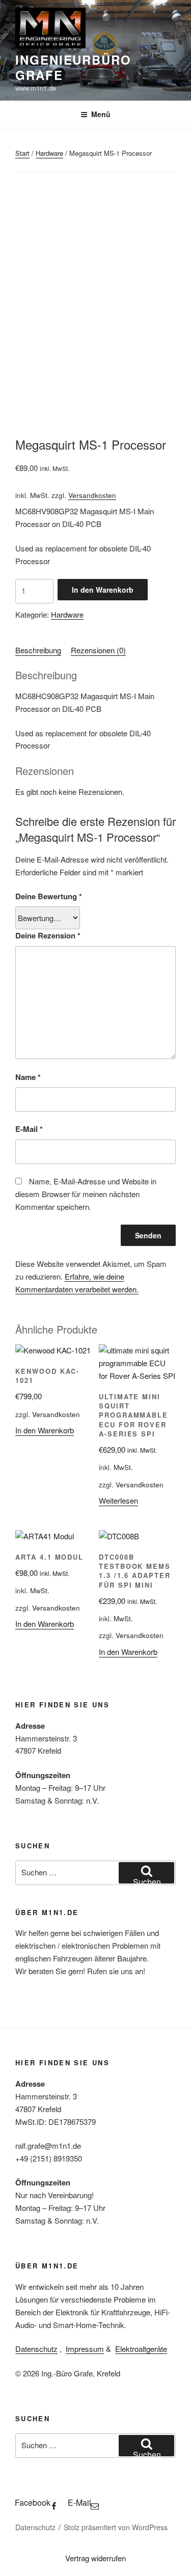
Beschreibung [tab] (38, 650)
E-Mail (29, 1129)
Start (22, 153)
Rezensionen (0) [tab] (98, 650)
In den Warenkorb (103, 590)
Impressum (85, 2349)
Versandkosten (92, 495)
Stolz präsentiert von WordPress (116, 2527)
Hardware (49, 153)
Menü (101, 114)
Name (28, 1077)
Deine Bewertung (49, 896)
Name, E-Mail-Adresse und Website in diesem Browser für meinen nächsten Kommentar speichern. (86, 1194)
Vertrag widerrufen (95, 2558)
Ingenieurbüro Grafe (73, 67)
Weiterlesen (118, 1500)
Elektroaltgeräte (141, 2349)
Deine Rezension (48, 935)
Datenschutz (36, 2349)
